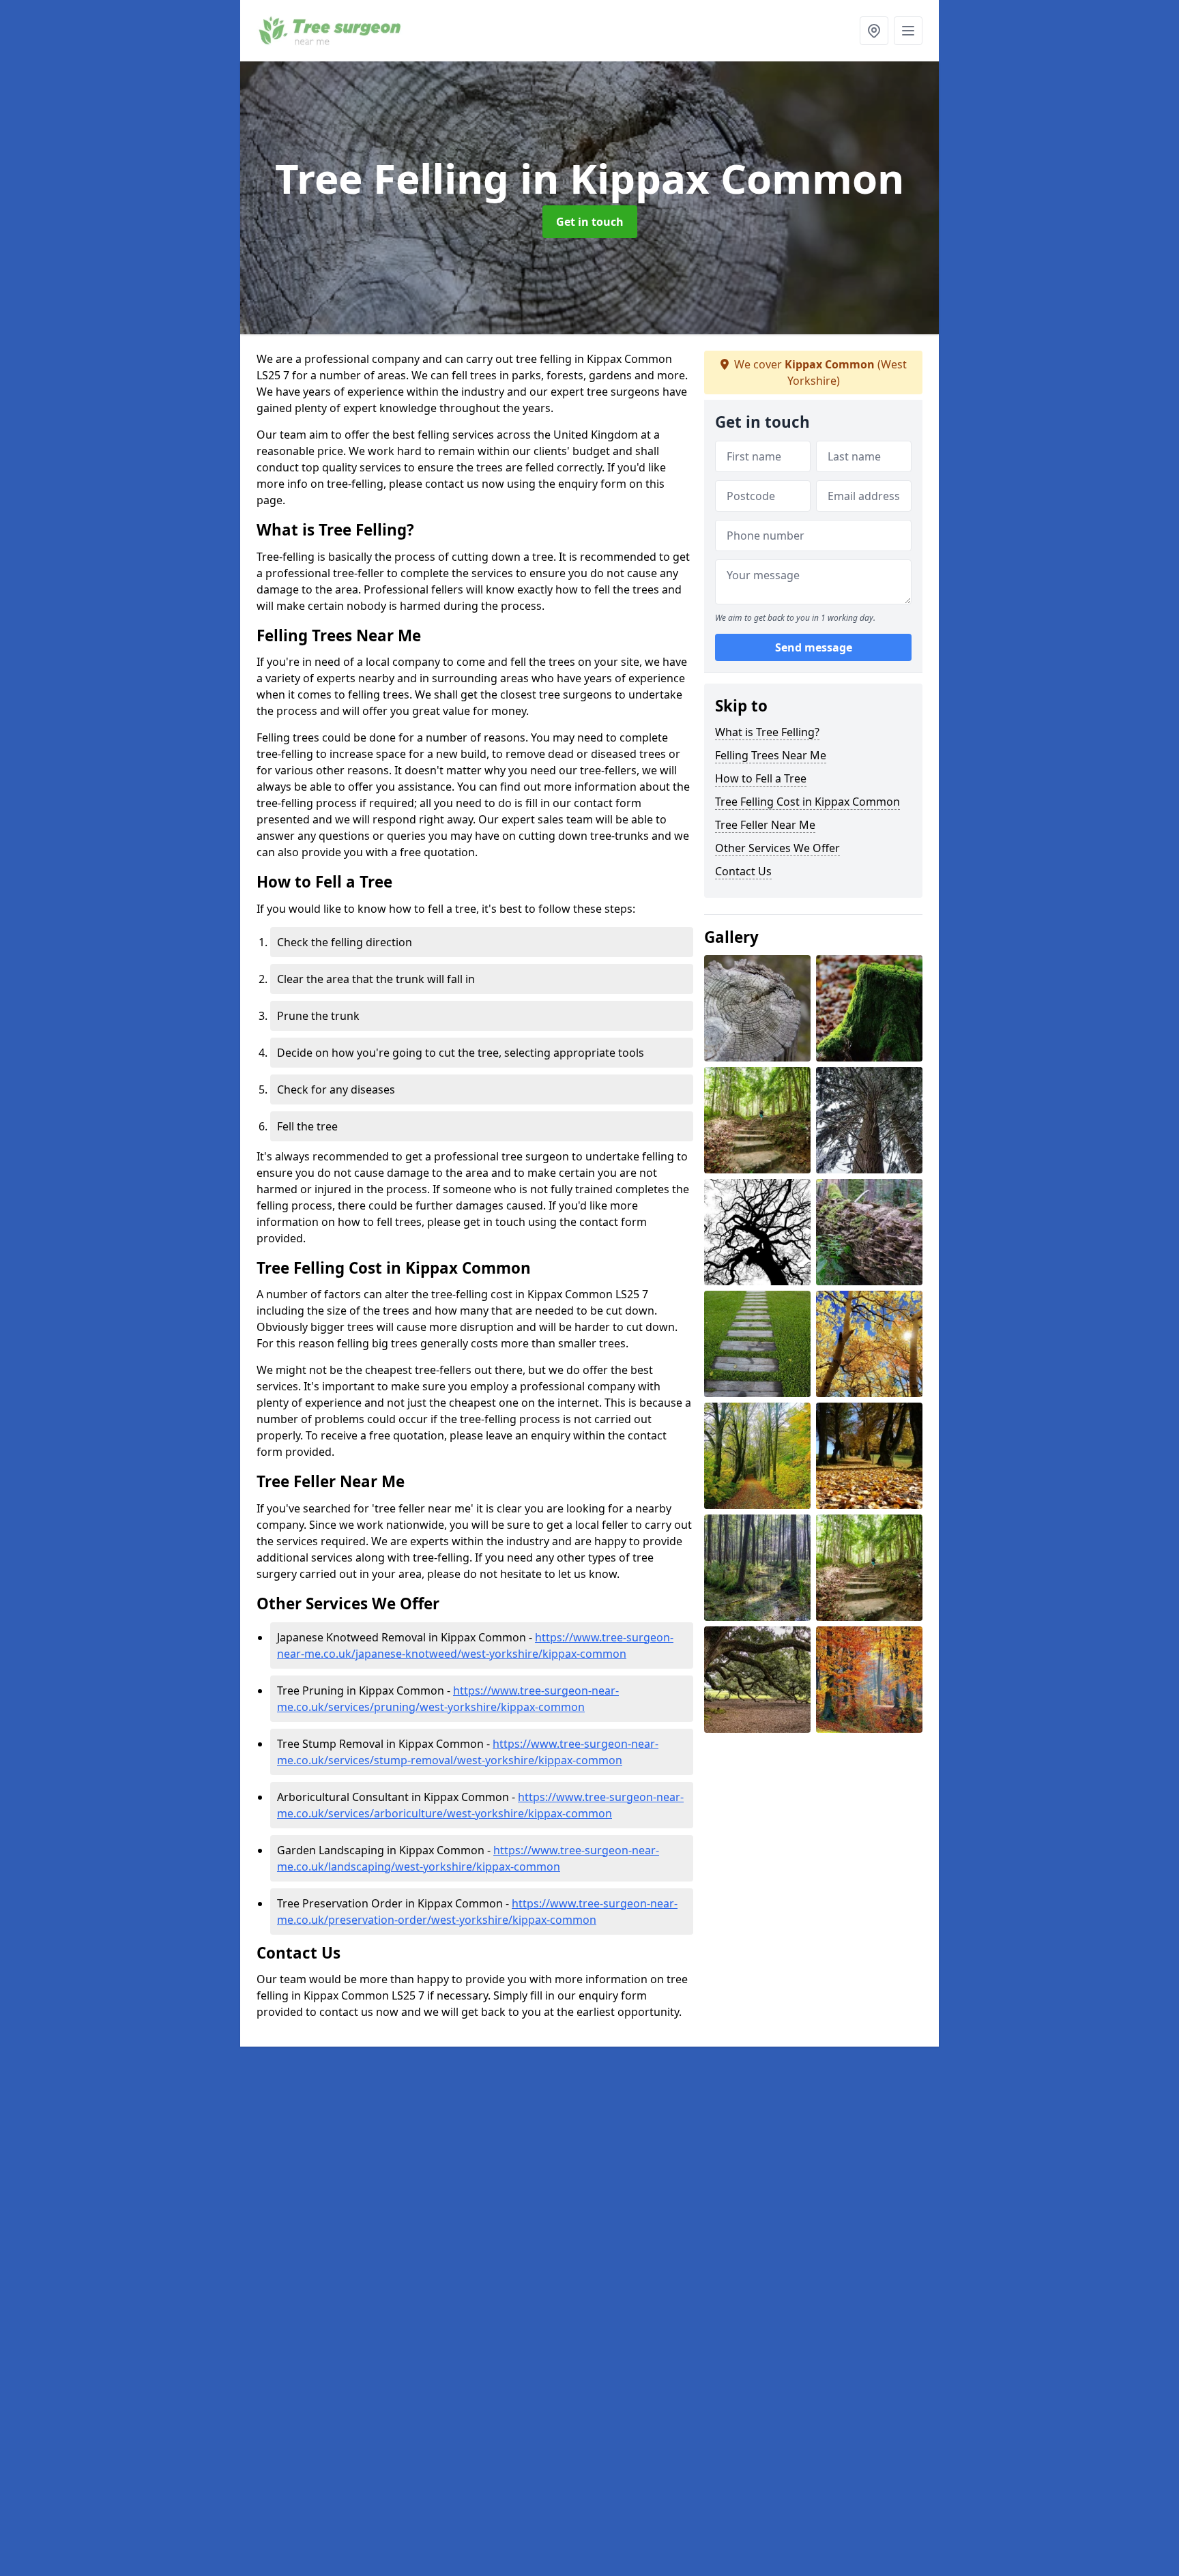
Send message (814, 647)
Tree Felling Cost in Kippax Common (807, 802)
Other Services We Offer (777, 848)
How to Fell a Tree (761, 778)
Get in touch (590, 222)
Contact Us (743, 871)
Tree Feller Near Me (765, 825)
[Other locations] (874, 31)
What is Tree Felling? (767, 732)
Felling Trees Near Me (771, 755)
